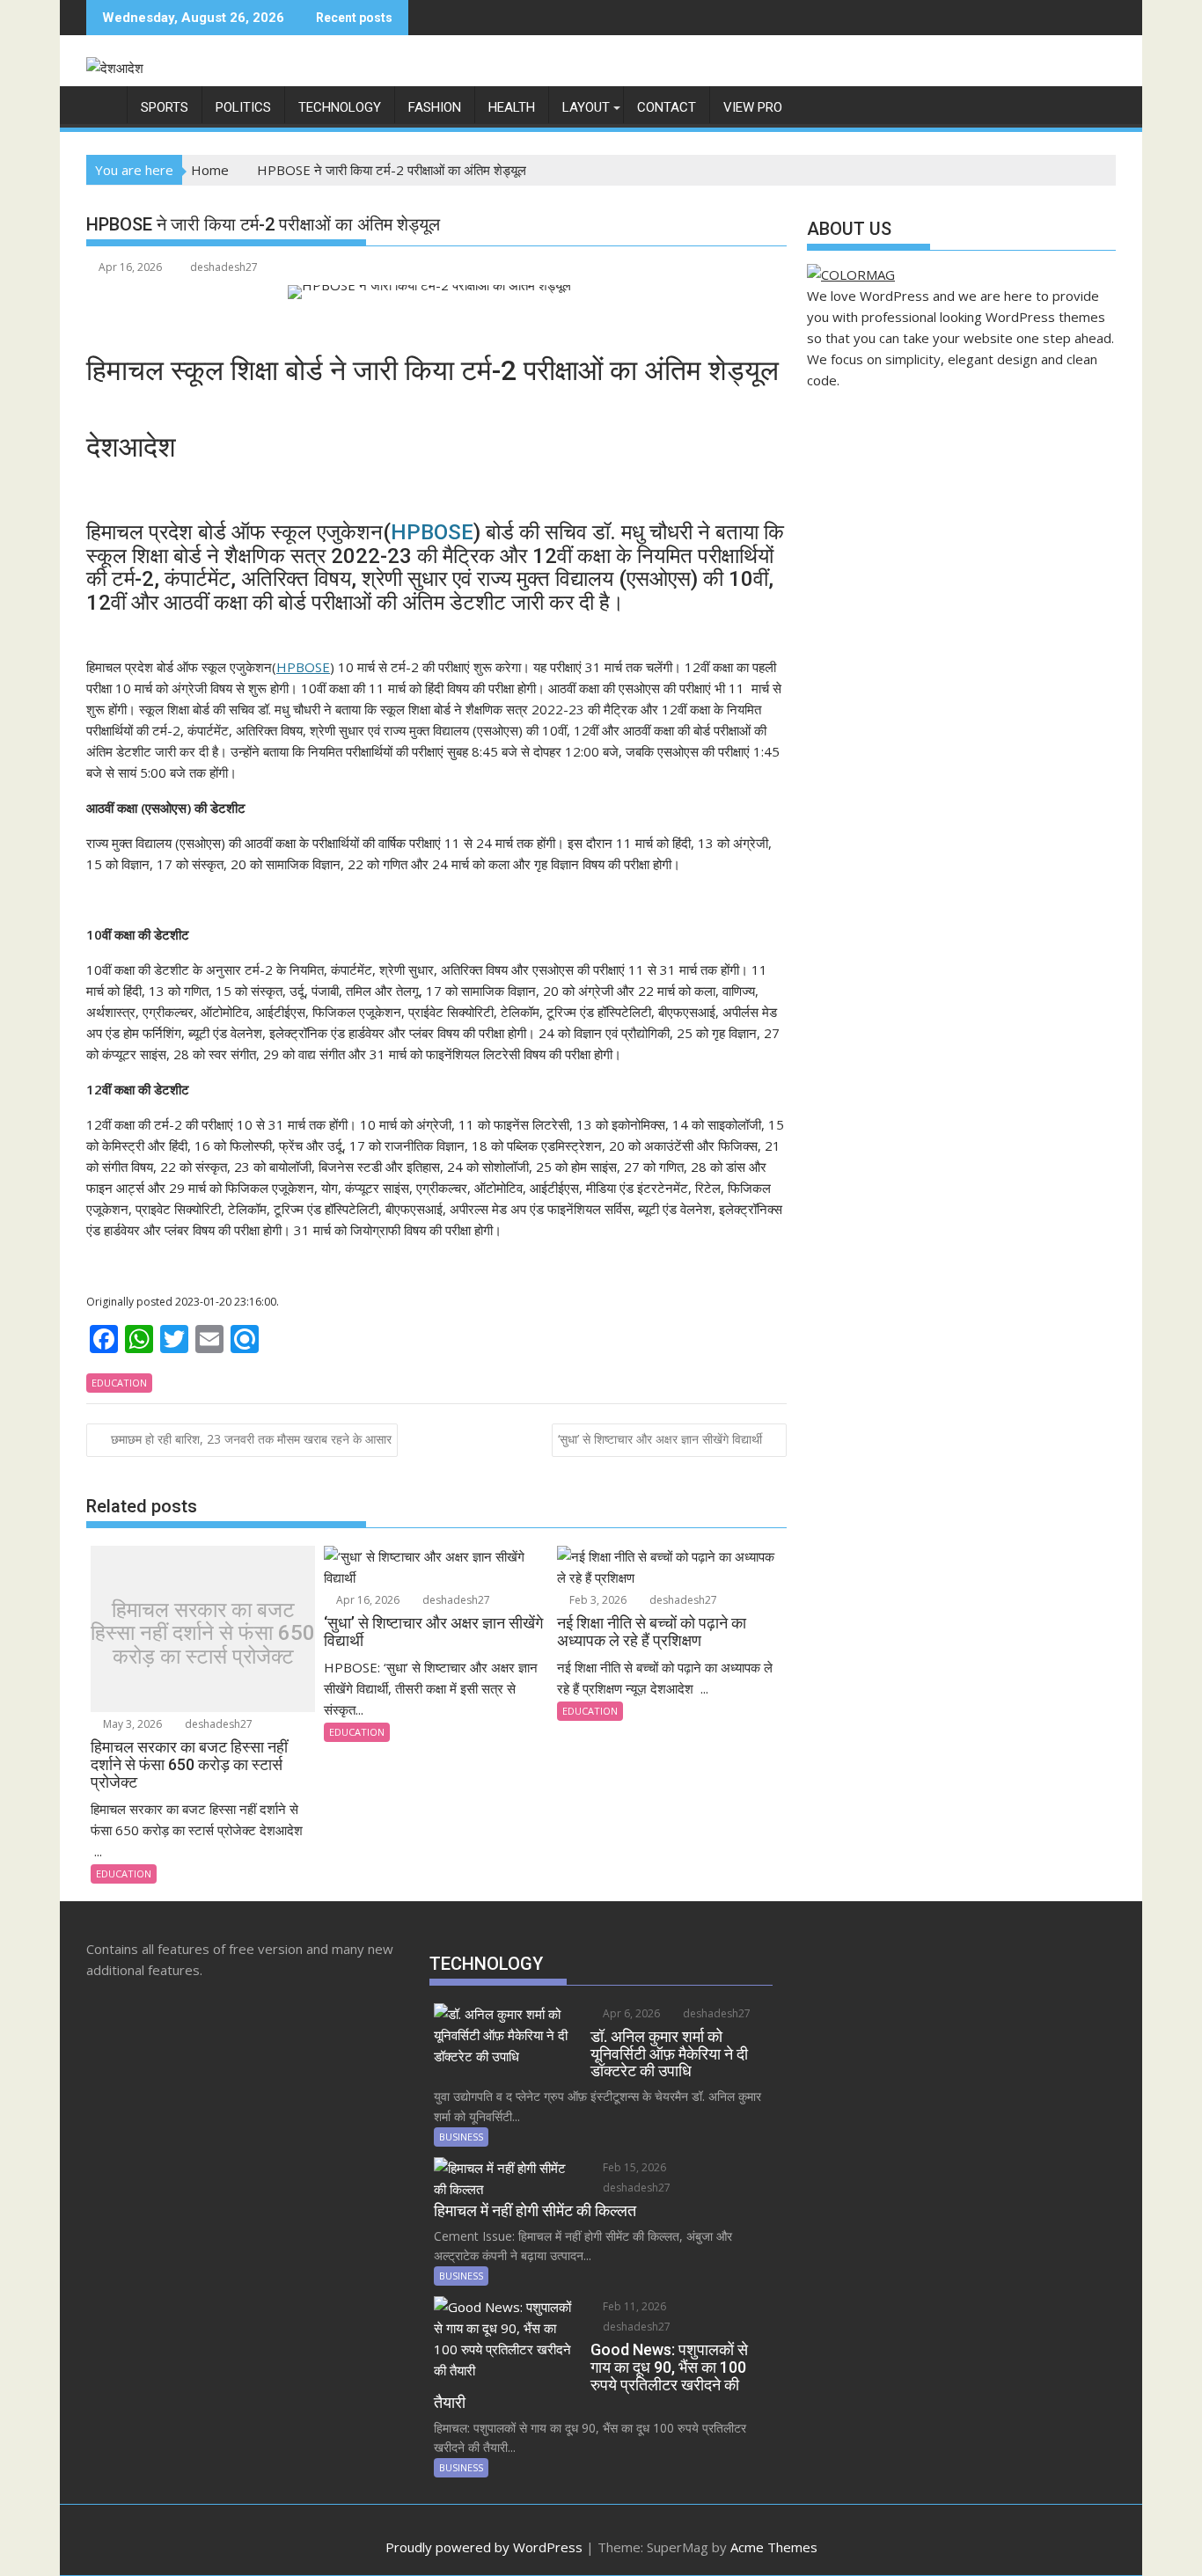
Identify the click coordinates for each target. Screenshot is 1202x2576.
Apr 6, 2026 (630, 2013)
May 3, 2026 (131, 1724)
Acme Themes (774, 2547)
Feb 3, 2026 (597, 1600)
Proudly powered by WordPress (484, 2547)
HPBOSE (432, 532)
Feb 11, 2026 (633, 2306)
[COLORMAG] (851, 274)
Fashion (435, 107)
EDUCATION (119, 1383)
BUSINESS (461, 2137)
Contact (667, 107)
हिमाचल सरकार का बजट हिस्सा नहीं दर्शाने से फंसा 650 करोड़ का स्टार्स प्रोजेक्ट (203, 1633)
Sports (165, 107)
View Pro (753, 107)
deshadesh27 (224, 267)
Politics (243, 107)
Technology (340, 107)
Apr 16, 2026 (366, 1600)
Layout (586, 107)
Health (512, 107)
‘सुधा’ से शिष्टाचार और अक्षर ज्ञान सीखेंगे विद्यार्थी (660, 1439)
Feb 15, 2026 (633, 2167)
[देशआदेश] (103, 104)
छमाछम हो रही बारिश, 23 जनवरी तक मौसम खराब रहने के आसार (251, 1439)
